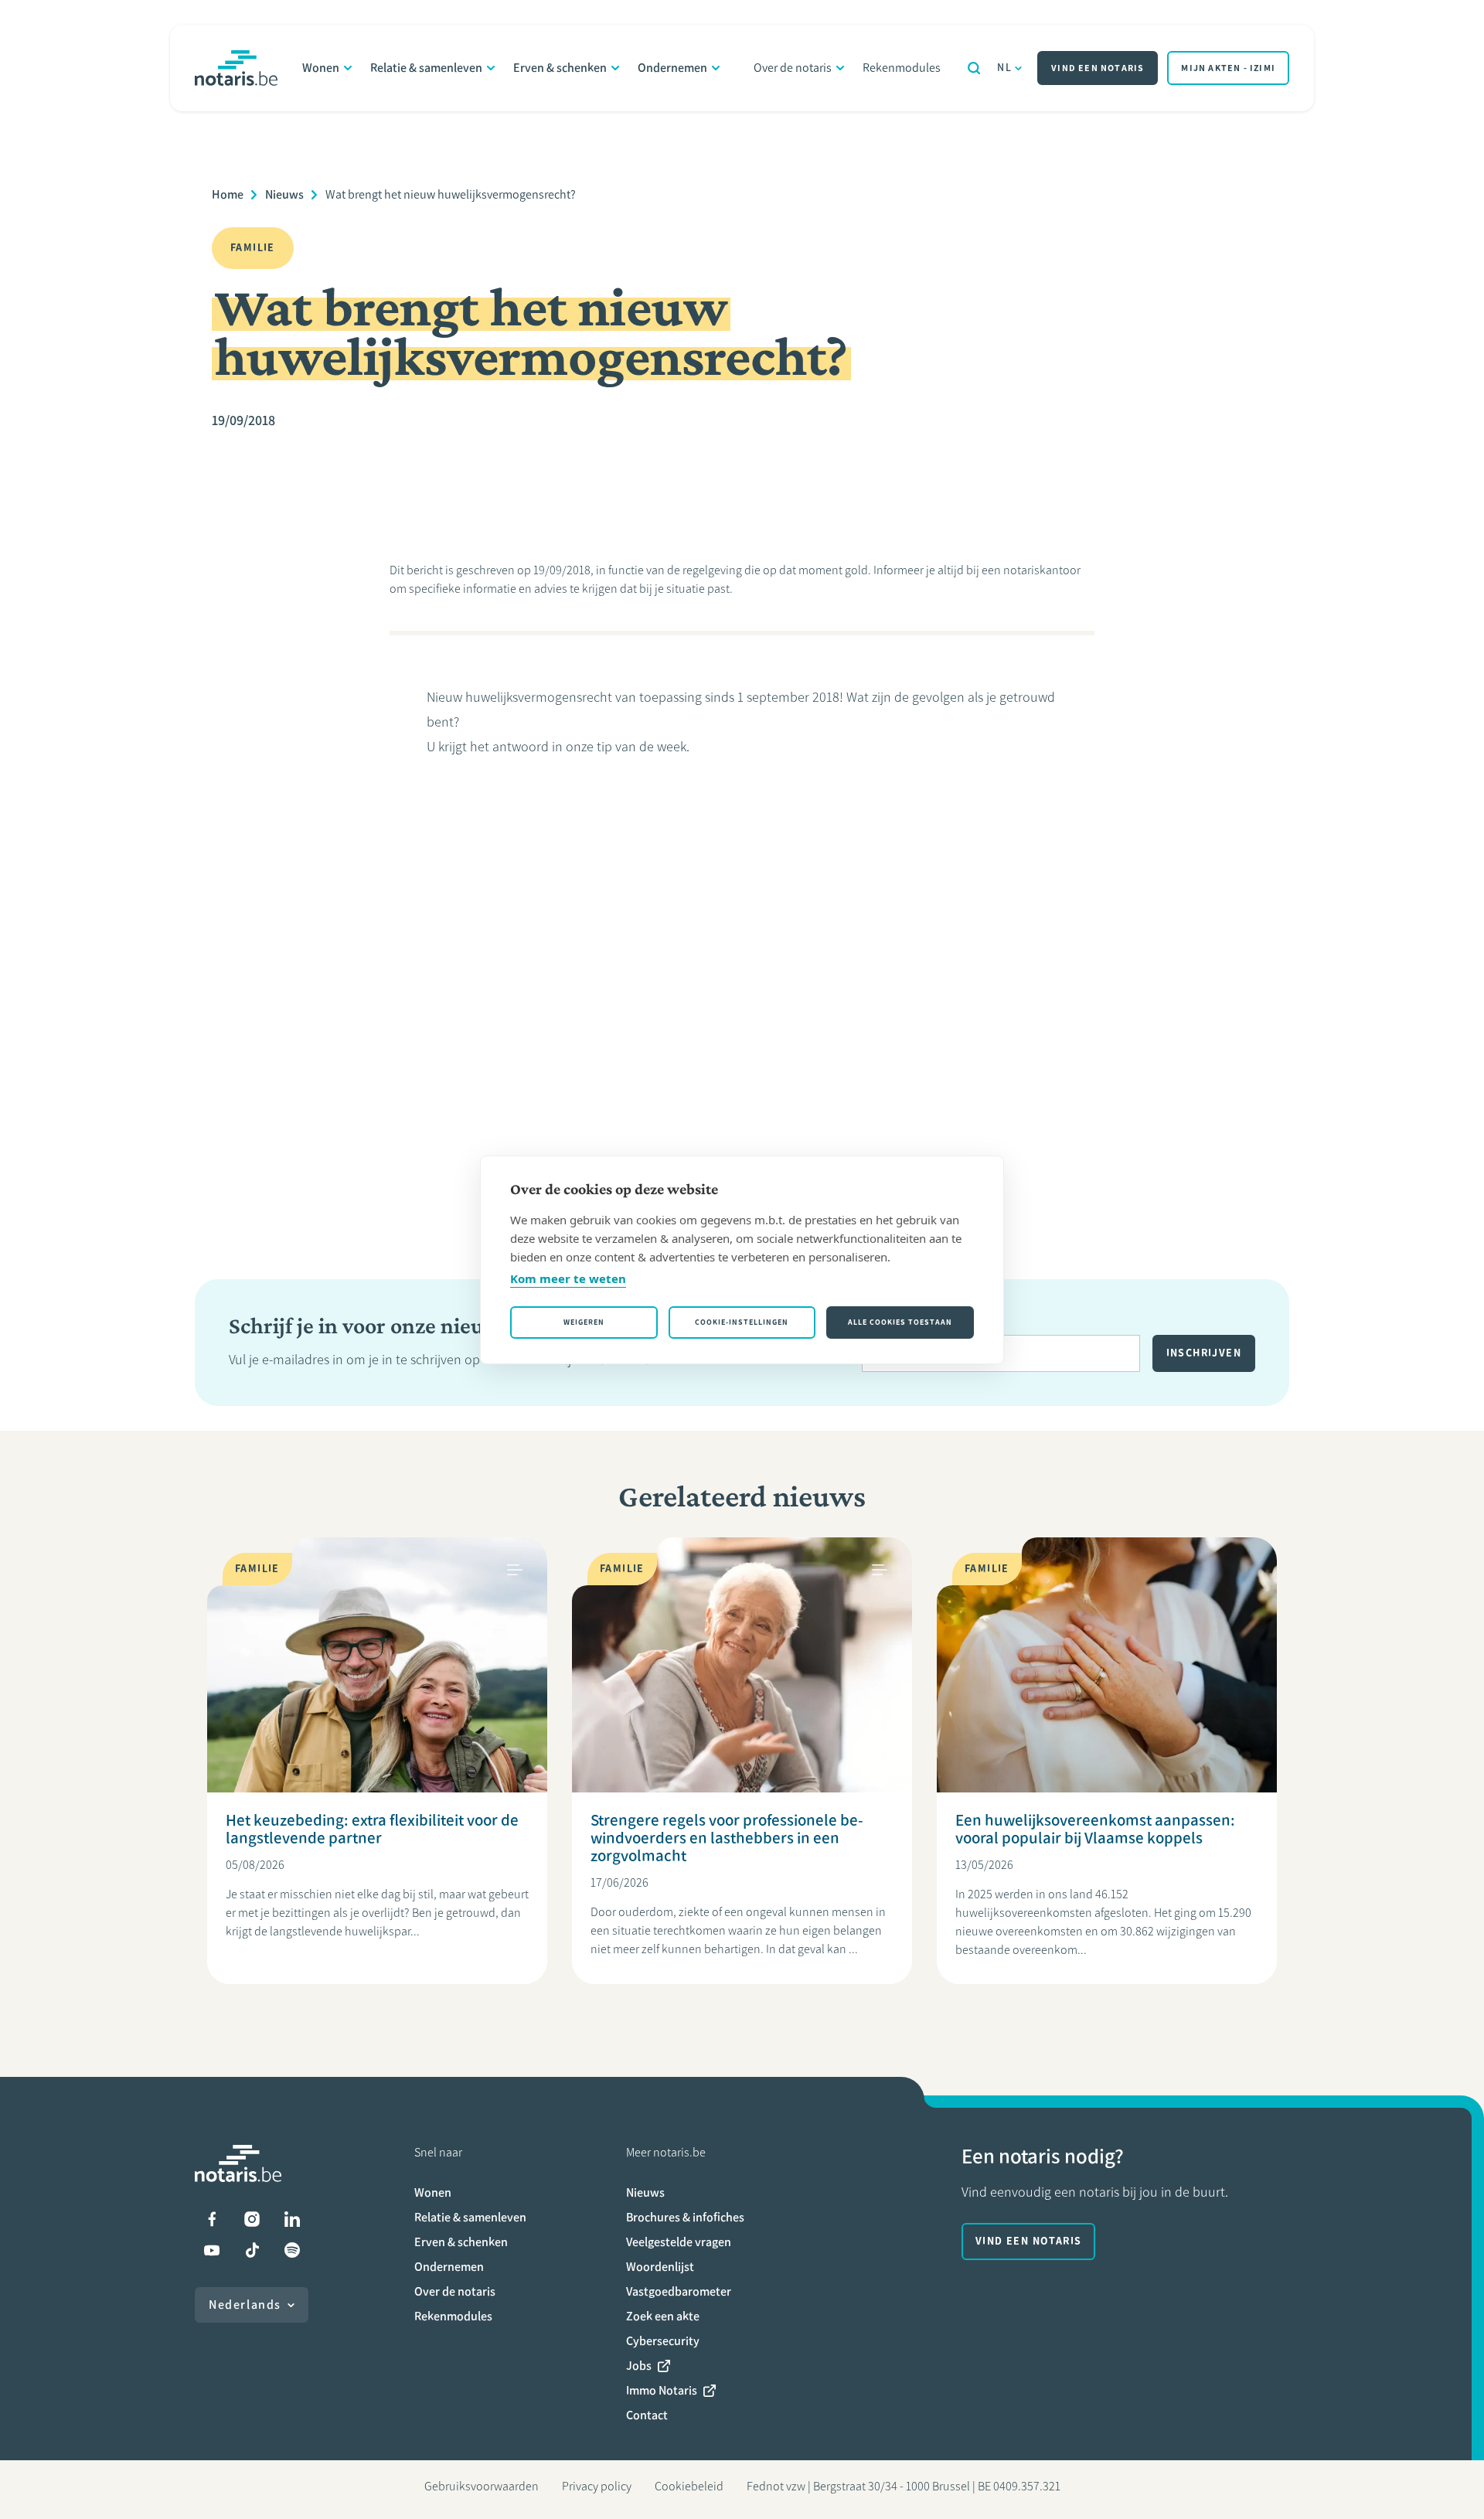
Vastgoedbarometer (679, 2291)
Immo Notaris (662, 2390)
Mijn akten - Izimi (1228, 68)
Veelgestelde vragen (679, 2242)
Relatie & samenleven (426, 68)
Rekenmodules (902, 68)
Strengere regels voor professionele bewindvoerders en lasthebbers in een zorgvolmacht (727, 1838)
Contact (647, 2415)
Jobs (639, 2366)
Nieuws (284, 194)
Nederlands (245, 2305)
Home (228, 194)
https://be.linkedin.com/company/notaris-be (292, 2219)
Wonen (321, 68)
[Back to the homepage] (236, 68)
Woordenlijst (660, 2267)
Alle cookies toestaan (900, 1322)
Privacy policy (597, 2486)
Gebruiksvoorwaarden (482, 2486)
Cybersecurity (663, 2341)
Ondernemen (672, 68)
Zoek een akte (663, 2316)
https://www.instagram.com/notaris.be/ (252, 2219)
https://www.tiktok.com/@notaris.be (252, 2250)
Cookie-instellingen (742, 1322)
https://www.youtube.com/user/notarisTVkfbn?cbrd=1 (212, 2250)
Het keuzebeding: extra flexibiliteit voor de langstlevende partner (372, 1829)
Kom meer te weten (568, 1278)
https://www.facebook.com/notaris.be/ (212, 2219)
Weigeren (584, 1322)
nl (1004, 68)
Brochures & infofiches (685, 2217)
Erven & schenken (560, 68)
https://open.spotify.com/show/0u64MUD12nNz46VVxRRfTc (292, 2250)
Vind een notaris (1098, 68)
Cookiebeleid (689, 2486)
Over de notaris (793, 68)
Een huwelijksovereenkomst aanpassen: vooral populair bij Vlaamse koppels (1095, 1829)
